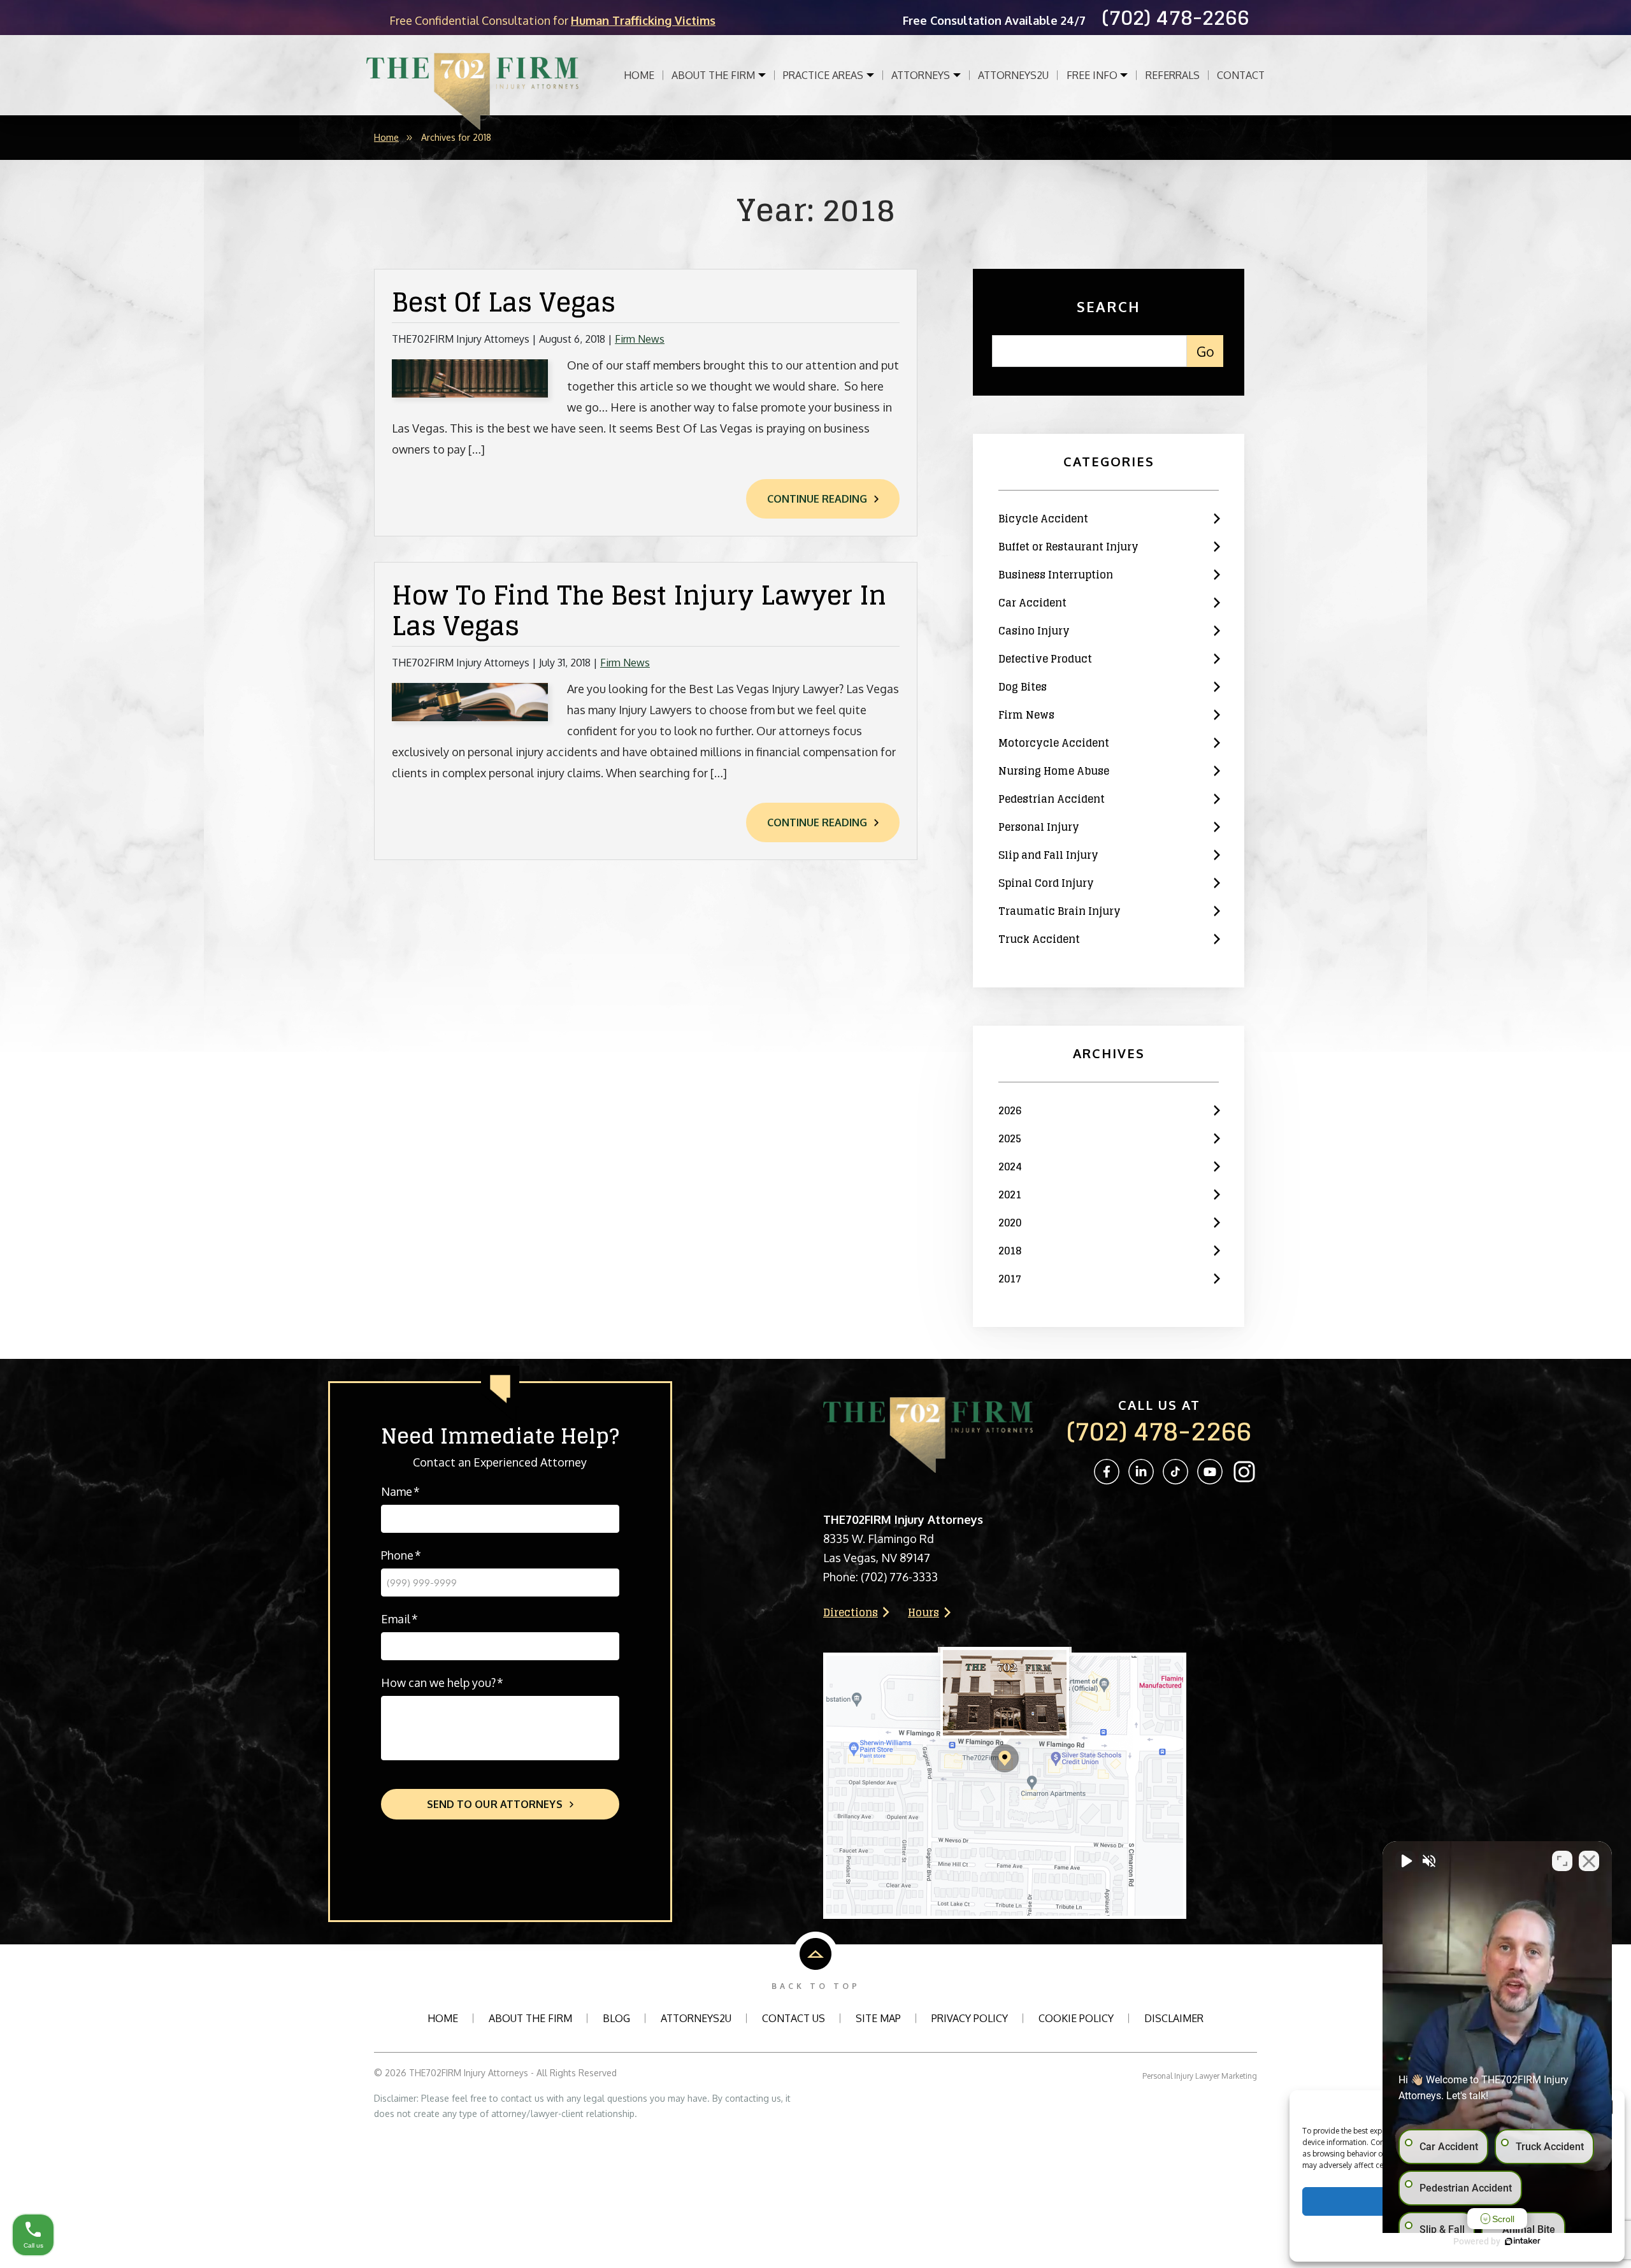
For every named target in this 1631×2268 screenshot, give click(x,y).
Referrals (1173, 75)
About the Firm (715, 75)
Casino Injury (1034, 631)
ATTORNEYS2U (1013, 75)
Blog (616, 2018)
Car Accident (1032, 603)
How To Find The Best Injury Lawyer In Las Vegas (639, 610)
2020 (1010, 1223)
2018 (1010, 1251)
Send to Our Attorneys (495, 1804)
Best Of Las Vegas (504, 302)
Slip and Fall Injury (1048, 855)
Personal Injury (1039, 827)
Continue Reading (817, 499)
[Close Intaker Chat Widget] (1589, 1861)
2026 (1010, 1110)
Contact (1241, 75)
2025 (1010, 1138)
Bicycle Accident (1043, 519)
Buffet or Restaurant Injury (1068, 547)
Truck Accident (1039, 939)
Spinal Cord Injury (1046, 883)
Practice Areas (824, 75)
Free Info (1093, 75)
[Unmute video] (1405, 1861)
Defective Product (1045, 659)
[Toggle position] (1562, 1861)
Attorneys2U (696, 2018)
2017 (1010, 1279)
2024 (1010, 1166)
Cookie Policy (1076, 2018)
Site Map (878, 2018)
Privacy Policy (970, 2018)
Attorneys (922, 75)
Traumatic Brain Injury (1060, 911)
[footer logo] (928, 1403)
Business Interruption (1056, 575)
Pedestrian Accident (1052, 799)
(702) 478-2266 (1159, 1431)
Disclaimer (1174, 2018)
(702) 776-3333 (899, 1577)
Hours (923, 1612)
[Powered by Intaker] (1523, 2241)
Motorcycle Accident (1054, 743)
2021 (1010, 1195)
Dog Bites (1023, 687)
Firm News (640, 339)
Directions (851, 1612)
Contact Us (794, 2018)
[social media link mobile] (1107, 1472)
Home (639, 75)
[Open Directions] (1005, 1653)
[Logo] (473, 75)
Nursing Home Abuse (1054, 771)
